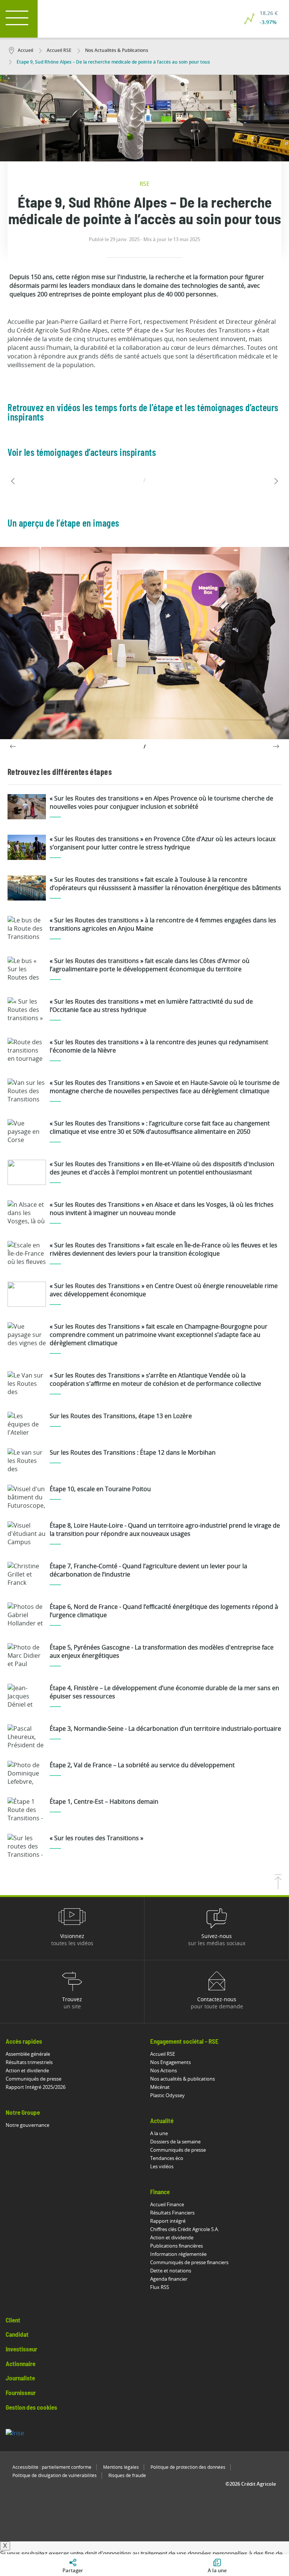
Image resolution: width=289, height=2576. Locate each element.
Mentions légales (121, 2467)
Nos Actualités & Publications (116, 50)
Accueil (25, 50)
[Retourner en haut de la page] (278, 1887)
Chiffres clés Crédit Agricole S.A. (185, 2229)
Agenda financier (169, 2279)
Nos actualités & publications (183, 2079)
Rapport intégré (168, 2221)
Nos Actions (164, 2070)
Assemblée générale (28, 2054)
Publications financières (176, 2246)
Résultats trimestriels (29, 2062)
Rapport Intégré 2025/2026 (36, 2087)
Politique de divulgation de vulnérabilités (55, 2475)
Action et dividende (27, 2070)
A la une (159, 2133)
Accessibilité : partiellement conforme (52, 2467)
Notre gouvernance (27, 2125)
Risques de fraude (127, 2475)
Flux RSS (160, 2287)
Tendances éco (167, 2158)
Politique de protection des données (188, 2467)
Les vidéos (162, 2166)
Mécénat (160, 2087)
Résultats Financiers (172, 2213)
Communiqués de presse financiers (189, 2262)
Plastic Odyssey (167, 2095)
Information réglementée (178, 2254)
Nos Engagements (170, 2062)
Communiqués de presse (33, 2079)
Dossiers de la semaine (175, 2142)
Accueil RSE (59, 50)
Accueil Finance (167, 2204)
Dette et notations (171, 2271)
